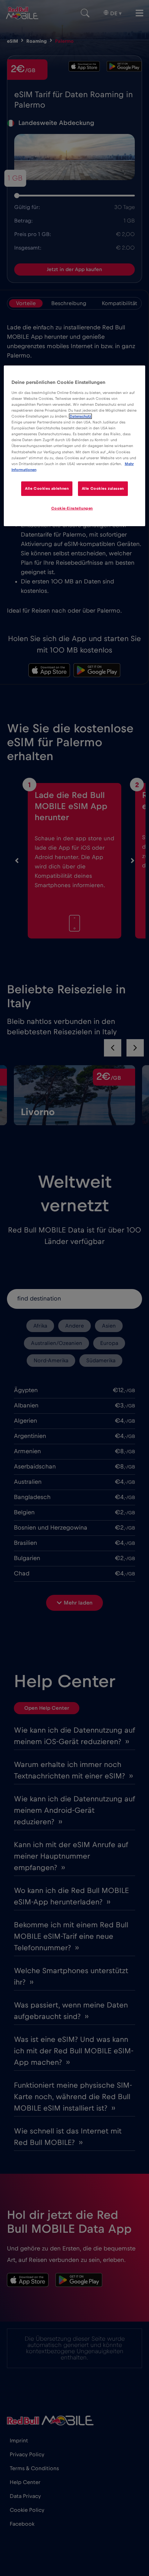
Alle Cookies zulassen (103, 489)
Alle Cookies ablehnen (47, 489)
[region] (75, 446)
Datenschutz (80, 416)
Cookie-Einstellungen (72, 508)
